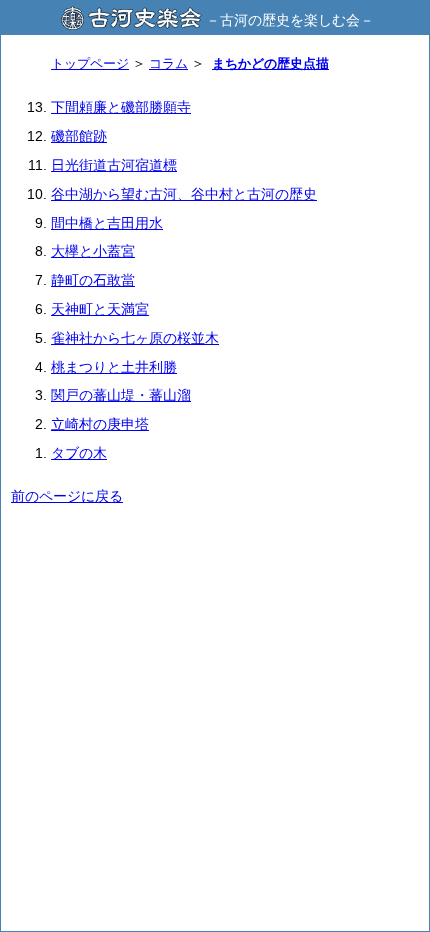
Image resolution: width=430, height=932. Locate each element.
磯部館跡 (79, 136)
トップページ (90, 63)
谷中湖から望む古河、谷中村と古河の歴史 (184, 194)
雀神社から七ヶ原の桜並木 (135, 338)
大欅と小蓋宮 (93, 251)
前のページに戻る (67, 496)
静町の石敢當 (93, 280)
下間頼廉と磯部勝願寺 (121, 107)
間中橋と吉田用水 (107, 223)
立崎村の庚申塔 (100, 424)
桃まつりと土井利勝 (114, 367)
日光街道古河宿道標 (114, 165)
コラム (168, 63)
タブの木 (79, 453)
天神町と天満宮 (100, 309)
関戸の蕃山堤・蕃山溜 (121, 395)
